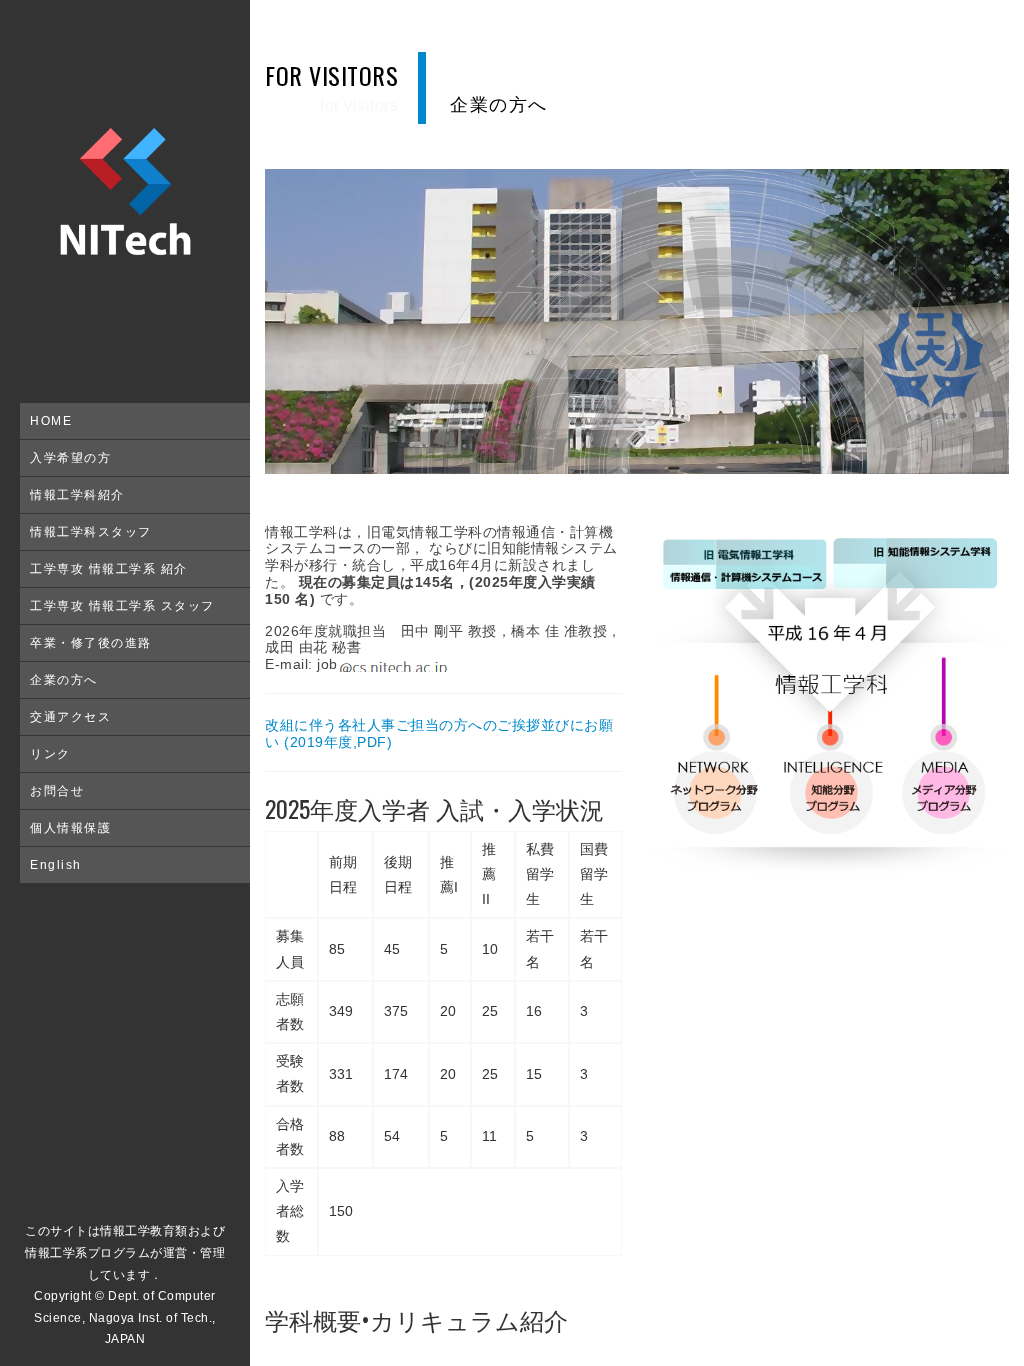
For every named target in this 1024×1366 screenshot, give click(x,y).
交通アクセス (70, 717)
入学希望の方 (70, 458)
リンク (50, 754)
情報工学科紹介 (77, 495)
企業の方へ (64, 680)
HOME (51, 421)
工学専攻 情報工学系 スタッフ (122, 606)
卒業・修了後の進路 (91, 643)
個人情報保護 (70, 828)
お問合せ (57, 791)
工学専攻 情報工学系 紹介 (109, 569)
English (56, 865)
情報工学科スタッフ (91, 532)
